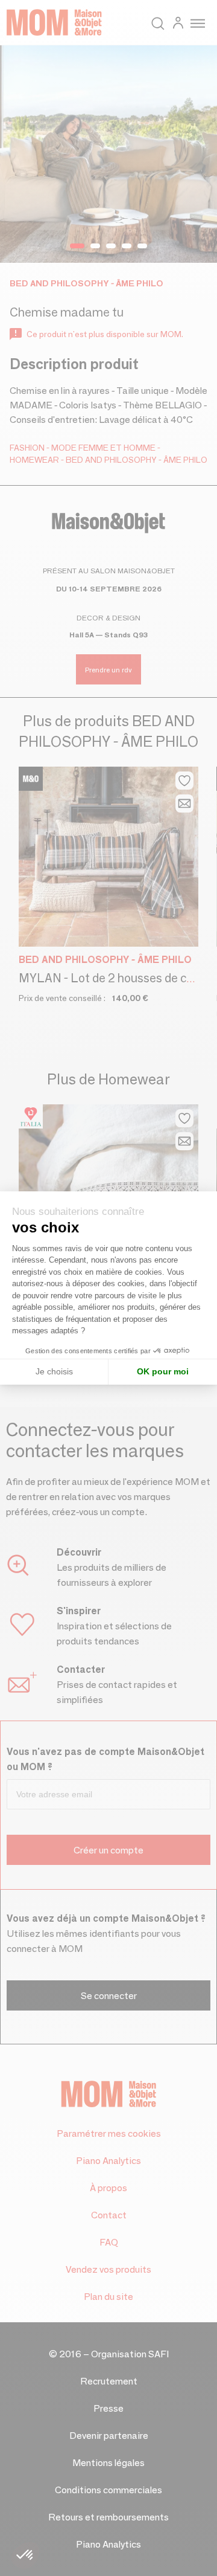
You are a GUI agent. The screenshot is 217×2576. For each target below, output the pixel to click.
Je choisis (54, 1371)
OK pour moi (163, 1371)
